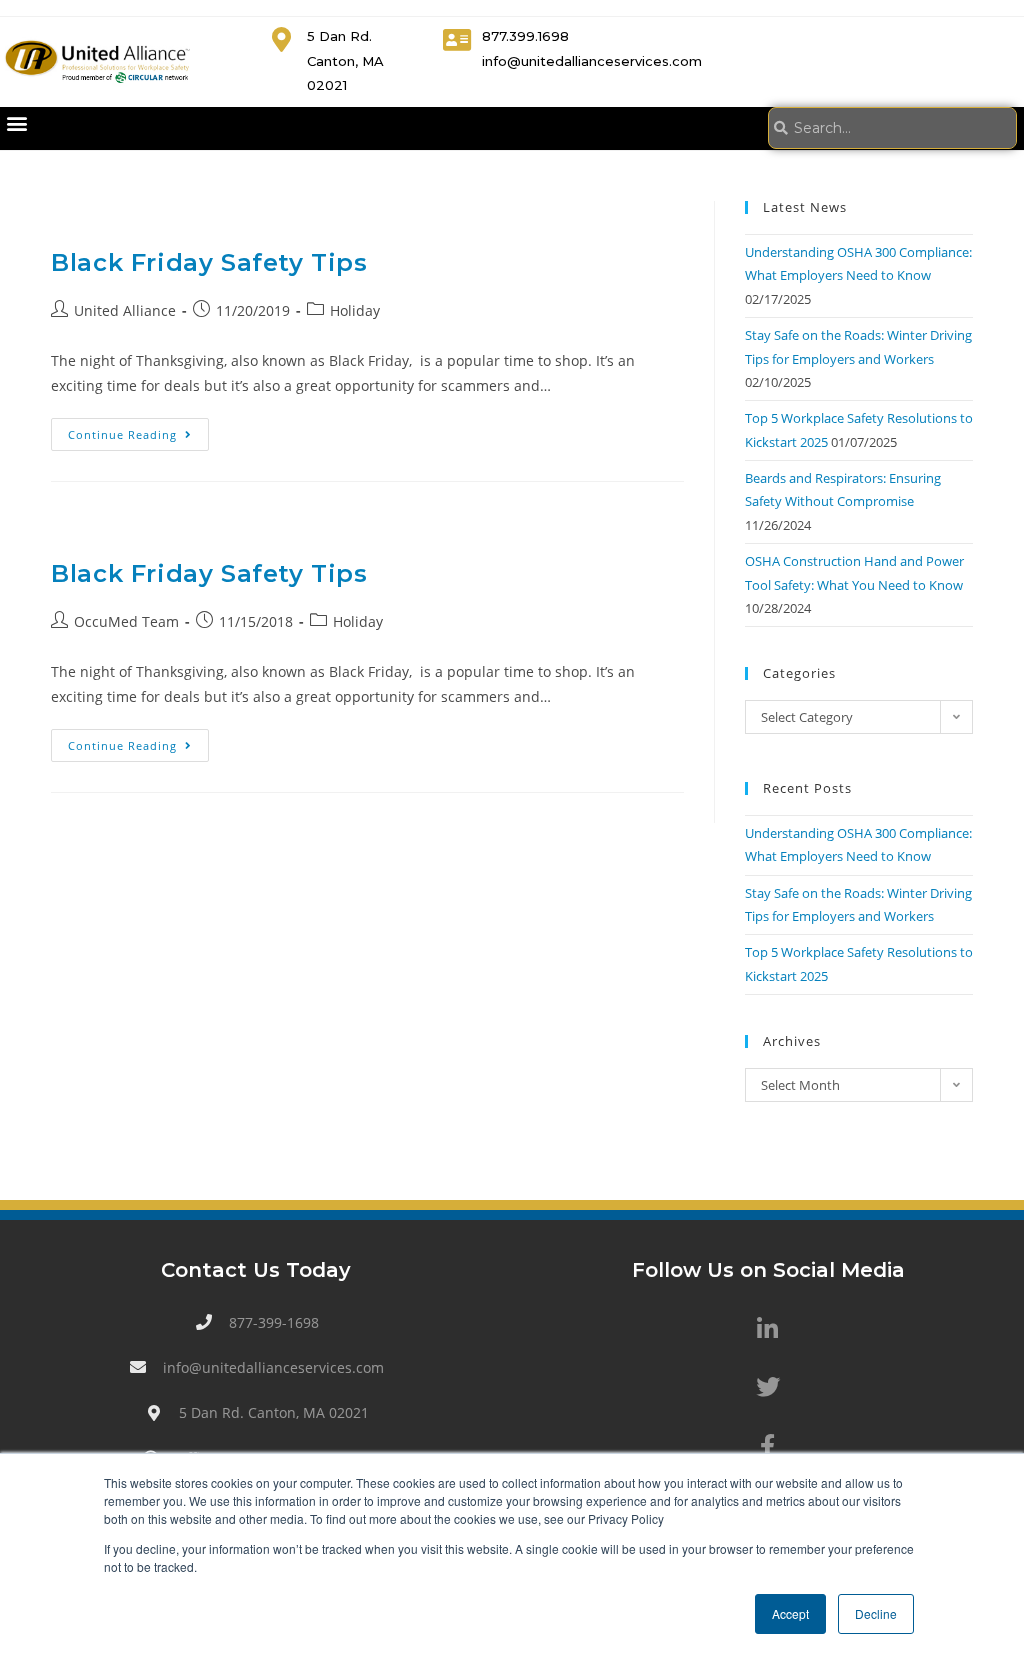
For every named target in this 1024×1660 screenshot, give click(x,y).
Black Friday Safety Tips (209, 262)
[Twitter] (768, 1387)
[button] (16, 123)
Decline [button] (876, 1613)
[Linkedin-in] (768, 1329)
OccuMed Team (126, 621)
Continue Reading (138, 430)
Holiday (355, 310)
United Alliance (125, 310)
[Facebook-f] (768, 1445)
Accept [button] (790, 1613)
